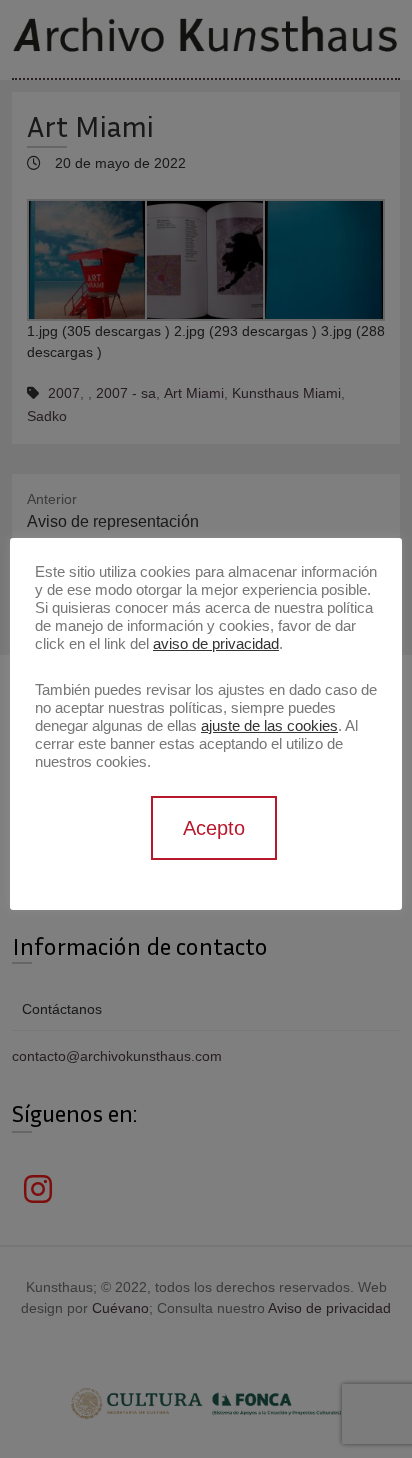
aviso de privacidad (216, 644)
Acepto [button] (214, 828)
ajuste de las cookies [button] (269, 726)
